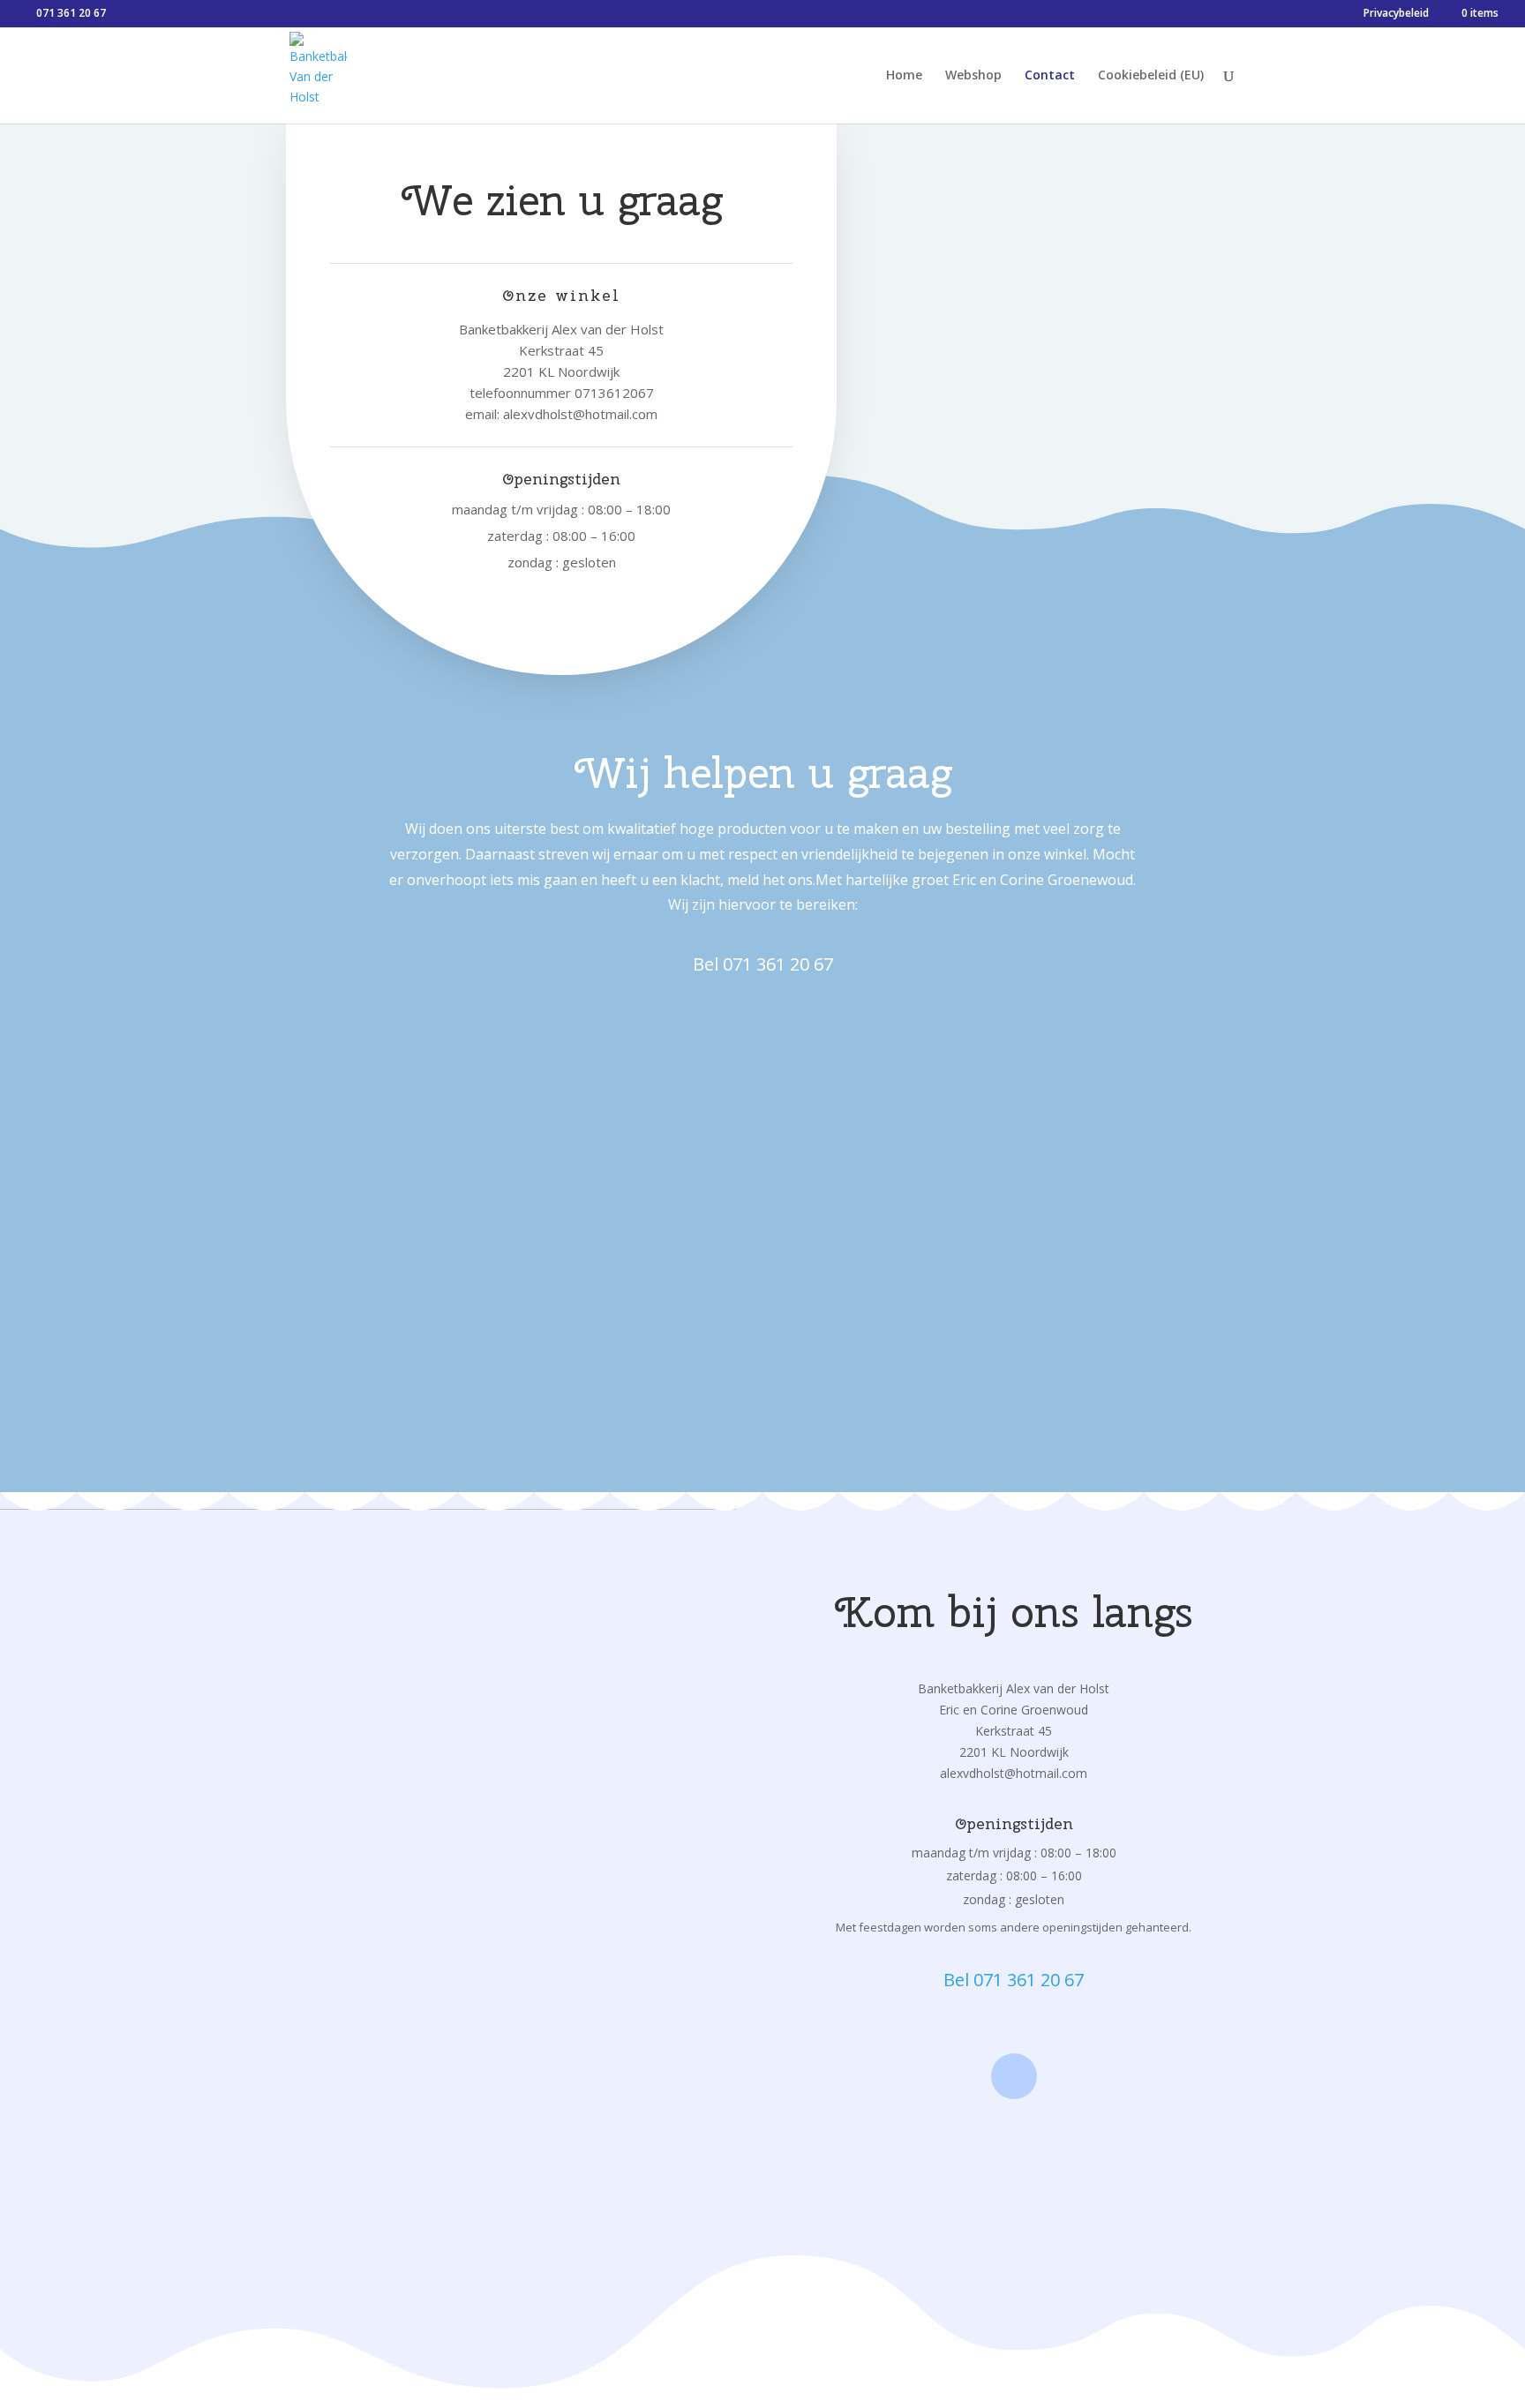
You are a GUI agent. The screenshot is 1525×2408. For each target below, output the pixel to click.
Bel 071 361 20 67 (763, 964)
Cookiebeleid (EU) (1151, 76)
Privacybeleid (1396, 14)
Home (904, 76)
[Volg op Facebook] (1014, 2076)
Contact (1050, 76)
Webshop (973, 76)
